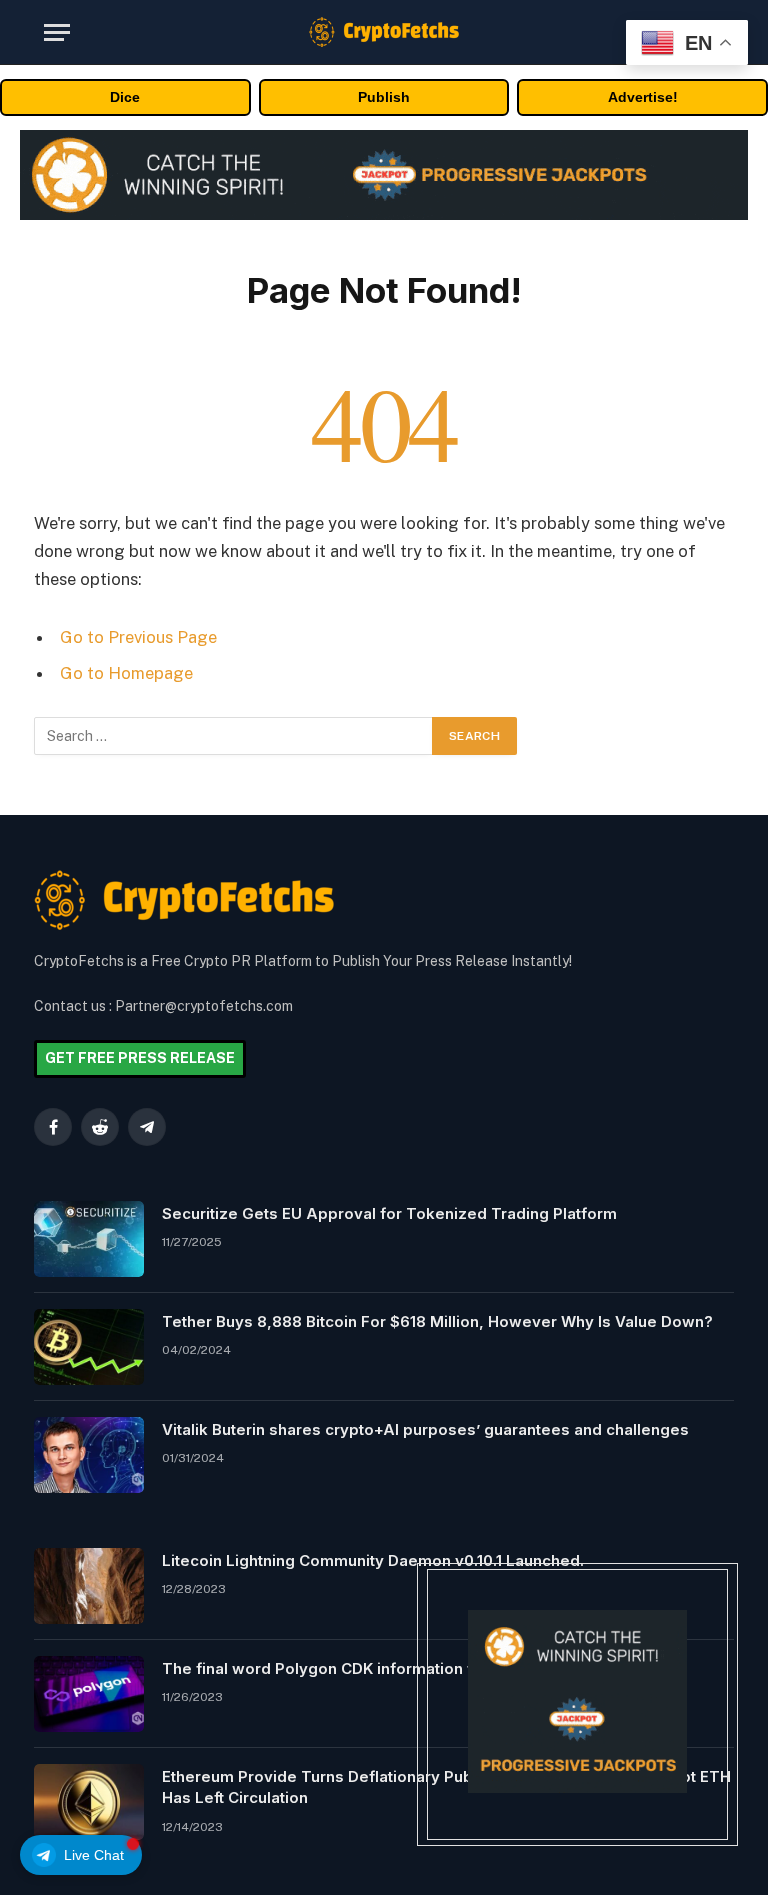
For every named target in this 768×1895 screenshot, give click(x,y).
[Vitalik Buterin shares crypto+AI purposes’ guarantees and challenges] (89, 1455)
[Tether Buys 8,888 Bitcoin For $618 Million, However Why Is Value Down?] (89, 1347)
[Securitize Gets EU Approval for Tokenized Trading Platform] (89, 1239)
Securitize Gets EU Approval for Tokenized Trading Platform (389, 1213)
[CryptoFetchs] (384, 32)
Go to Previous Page (138, 637)
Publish (384, 97)
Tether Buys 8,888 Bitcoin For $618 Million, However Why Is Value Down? (437, 1321)
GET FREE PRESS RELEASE (140, 1058)
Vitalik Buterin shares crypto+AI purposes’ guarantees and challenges (425, 1429)
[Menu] (57, 32)
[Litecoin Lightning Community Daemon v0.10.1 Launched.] (89, 1586)
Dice (125, 97)
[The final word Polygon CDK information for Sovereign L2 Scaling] (89, 1694)
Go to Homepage (126, 673)
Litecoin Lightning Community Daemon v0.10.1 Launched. (373, 1560)
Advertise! (643, 97)
